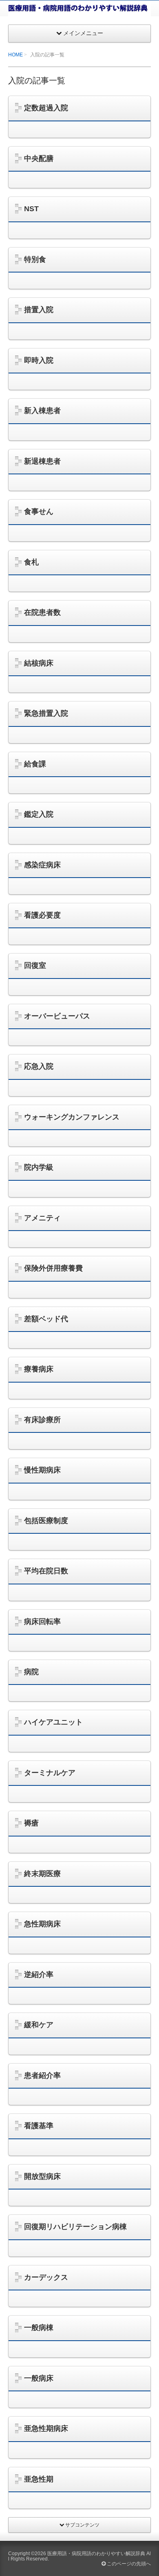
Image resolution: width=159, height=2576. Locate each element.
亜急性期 (39, 2479)
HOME (15, 55)
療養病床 (39, 1369)
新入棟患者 (42, 411)
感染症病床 (42, 865)
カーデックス (46, 2277)
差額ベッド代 (46, 1319)
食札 (31, 562)
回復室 (35, 965)
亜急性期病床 (46, 2429)
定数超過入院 (46, 108)
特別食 (35, 259)
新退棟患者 (42, 461)
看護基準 (39, 2126)
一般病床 (39, 2378)
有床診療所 (42, 1420)
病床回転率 (42, 1622)
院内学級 (39, 1167)
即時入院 (39, 360)
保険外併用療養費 (53, 1268)
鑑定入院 (39, 814)
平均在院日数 (46, 1571)
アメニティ (42, 1218)
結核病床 (39, 663)
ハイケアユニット (53, 1722)
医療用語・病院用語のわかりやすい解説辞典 (96, 2554)
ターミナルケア (50, 1773)
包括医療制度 (46, 1521)
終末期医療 (42, 1874)
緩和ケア (39, 2025)
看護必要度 (42, 915)
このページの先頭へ (128, 2564)
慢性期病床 (42, 1470)
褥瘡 (31, 1823)
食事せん (39, 512)
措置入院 (39, 310)
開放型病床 (42, 2176)
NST (31, 209)
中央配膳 (39, 159)
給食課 (35, 764)
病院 (31, 1672)
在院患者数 (42, 612)
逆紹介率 (39, 1975)
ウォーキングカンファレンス (72, 1117)
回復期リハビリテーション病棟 (75, 2227)
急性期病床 (42, 1924)
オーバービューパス (57, 1016)
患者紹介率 (42, 2076)
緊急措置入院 (46, 713)
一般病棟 (39, 2328)
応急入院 (39, 1066)
